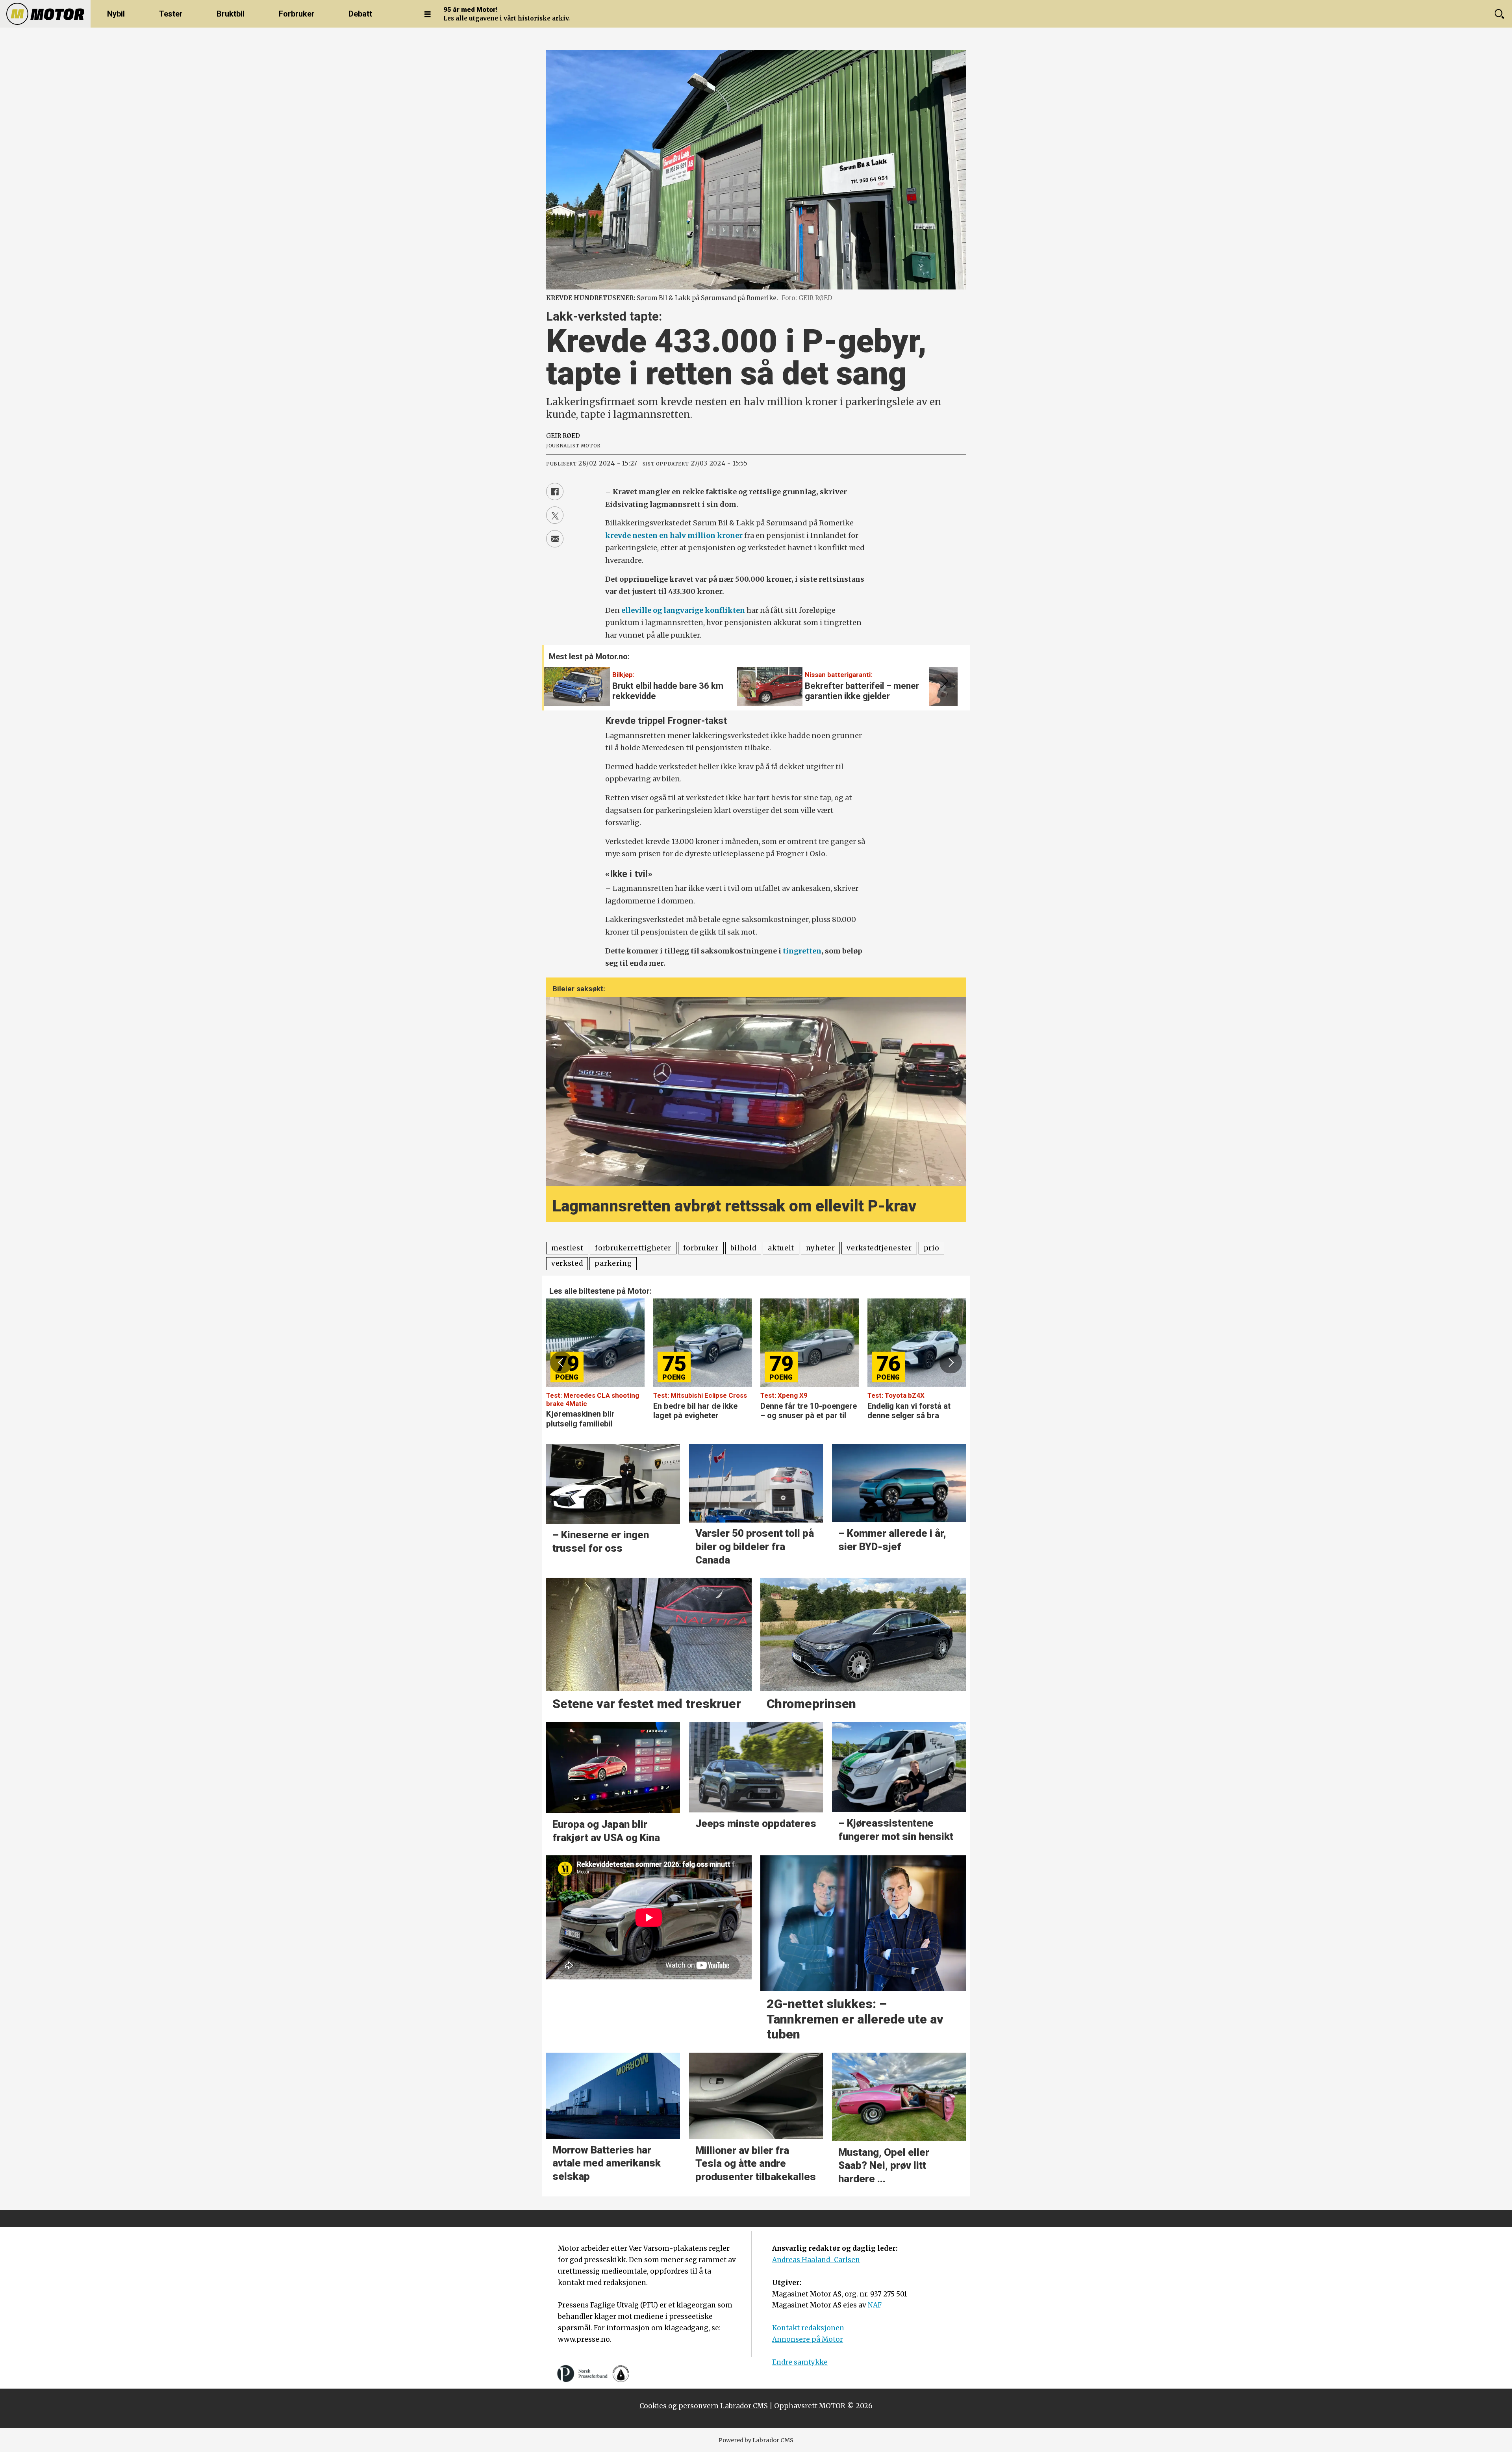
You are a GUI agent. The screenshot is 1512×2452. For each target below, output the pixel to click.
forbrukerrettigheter (633, 1248)
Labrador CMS (744, 2406)
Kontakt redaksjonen (808, 2328)
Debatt (360, 14)
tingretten (802, 951)
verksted (567, 1263)
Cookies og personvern (679, 2406)
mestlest (567, 1248)
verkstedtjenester (879, 1248)
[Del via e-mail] (555, 539)
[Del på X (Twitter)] (555, 515)
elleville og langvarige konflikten (683, 610)
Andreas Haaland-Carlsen (816, 2260)
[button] (943, 681)
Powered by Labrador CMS (756, 2440)
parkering (613, 1263)
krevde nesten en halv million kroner (674, 535)
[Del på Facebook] (555, 492)
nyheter (821, 1248)
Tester (171, 14)
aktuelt (781, 1248)
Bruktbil (231, 14)
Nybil (116, 14)
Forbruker (297, 14)
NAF (875, 2305)
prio (932, 1248)
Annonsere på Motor (808, 2339)
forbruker (701, 1248)
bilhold (743, 1248)
